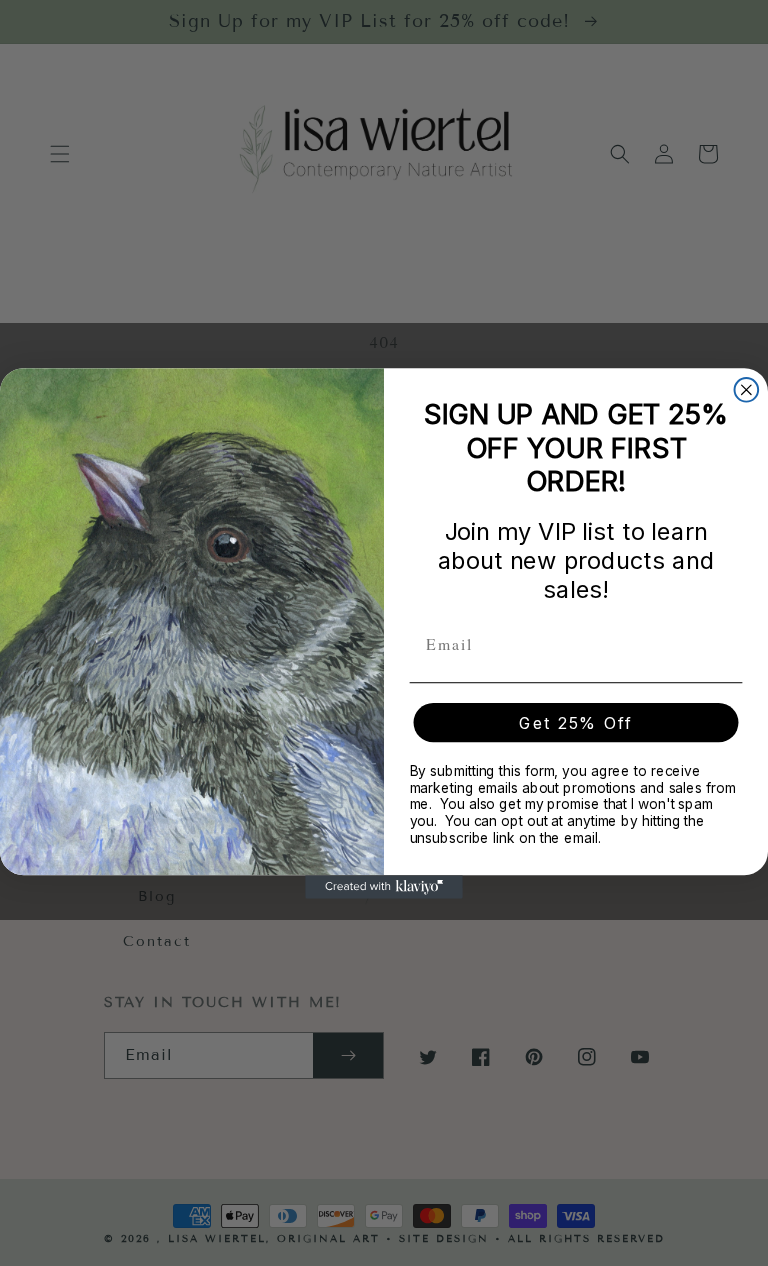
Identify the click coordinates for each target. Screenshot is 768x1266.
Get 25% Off (575, 722)
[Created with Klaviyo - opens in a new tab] (384, 887)
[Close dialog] (747, 390)
